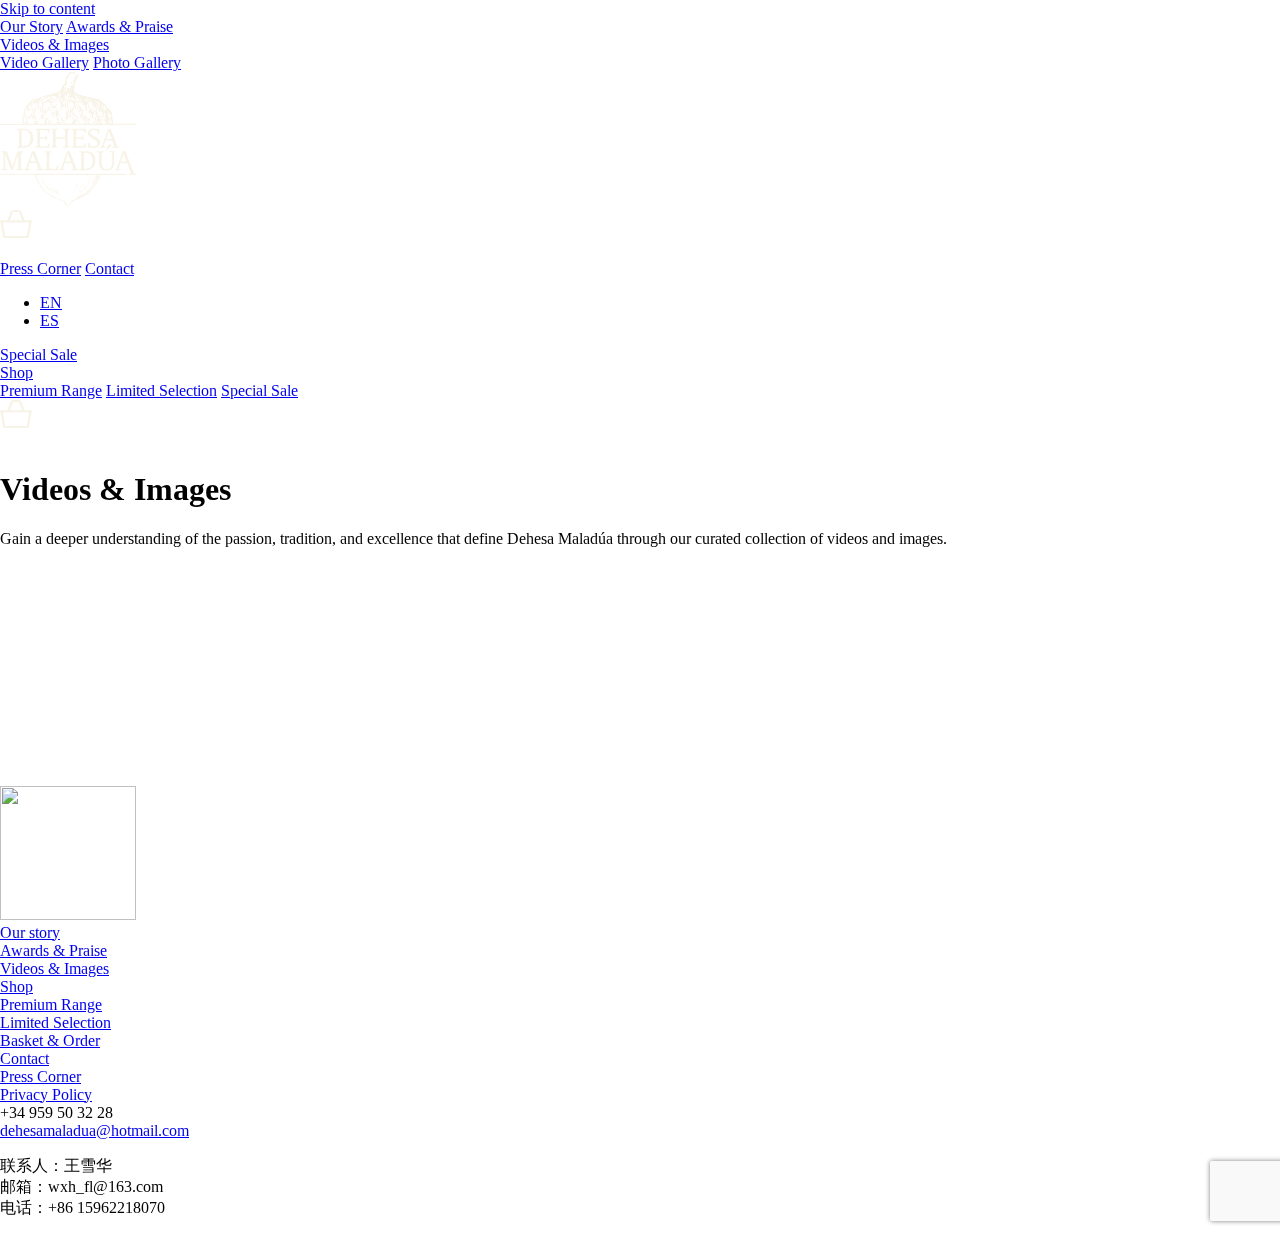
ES (49, 320)
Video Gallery (44, 62)
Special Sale (38, 354)
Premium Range (51, 390)
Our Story (31, 26)
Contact (109, 268)
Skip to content (47, 8)
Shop (16, 372)
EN (51, 302)
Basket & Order (50, 1040)
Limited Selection (161, 390)
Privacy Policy (46, 1094)
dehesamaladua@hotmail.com (94, 1130)
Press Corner (40, 268)
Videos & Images (54, 44)
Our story (30, 932)
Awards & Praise (119, 26)
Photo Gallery (137, 62)
